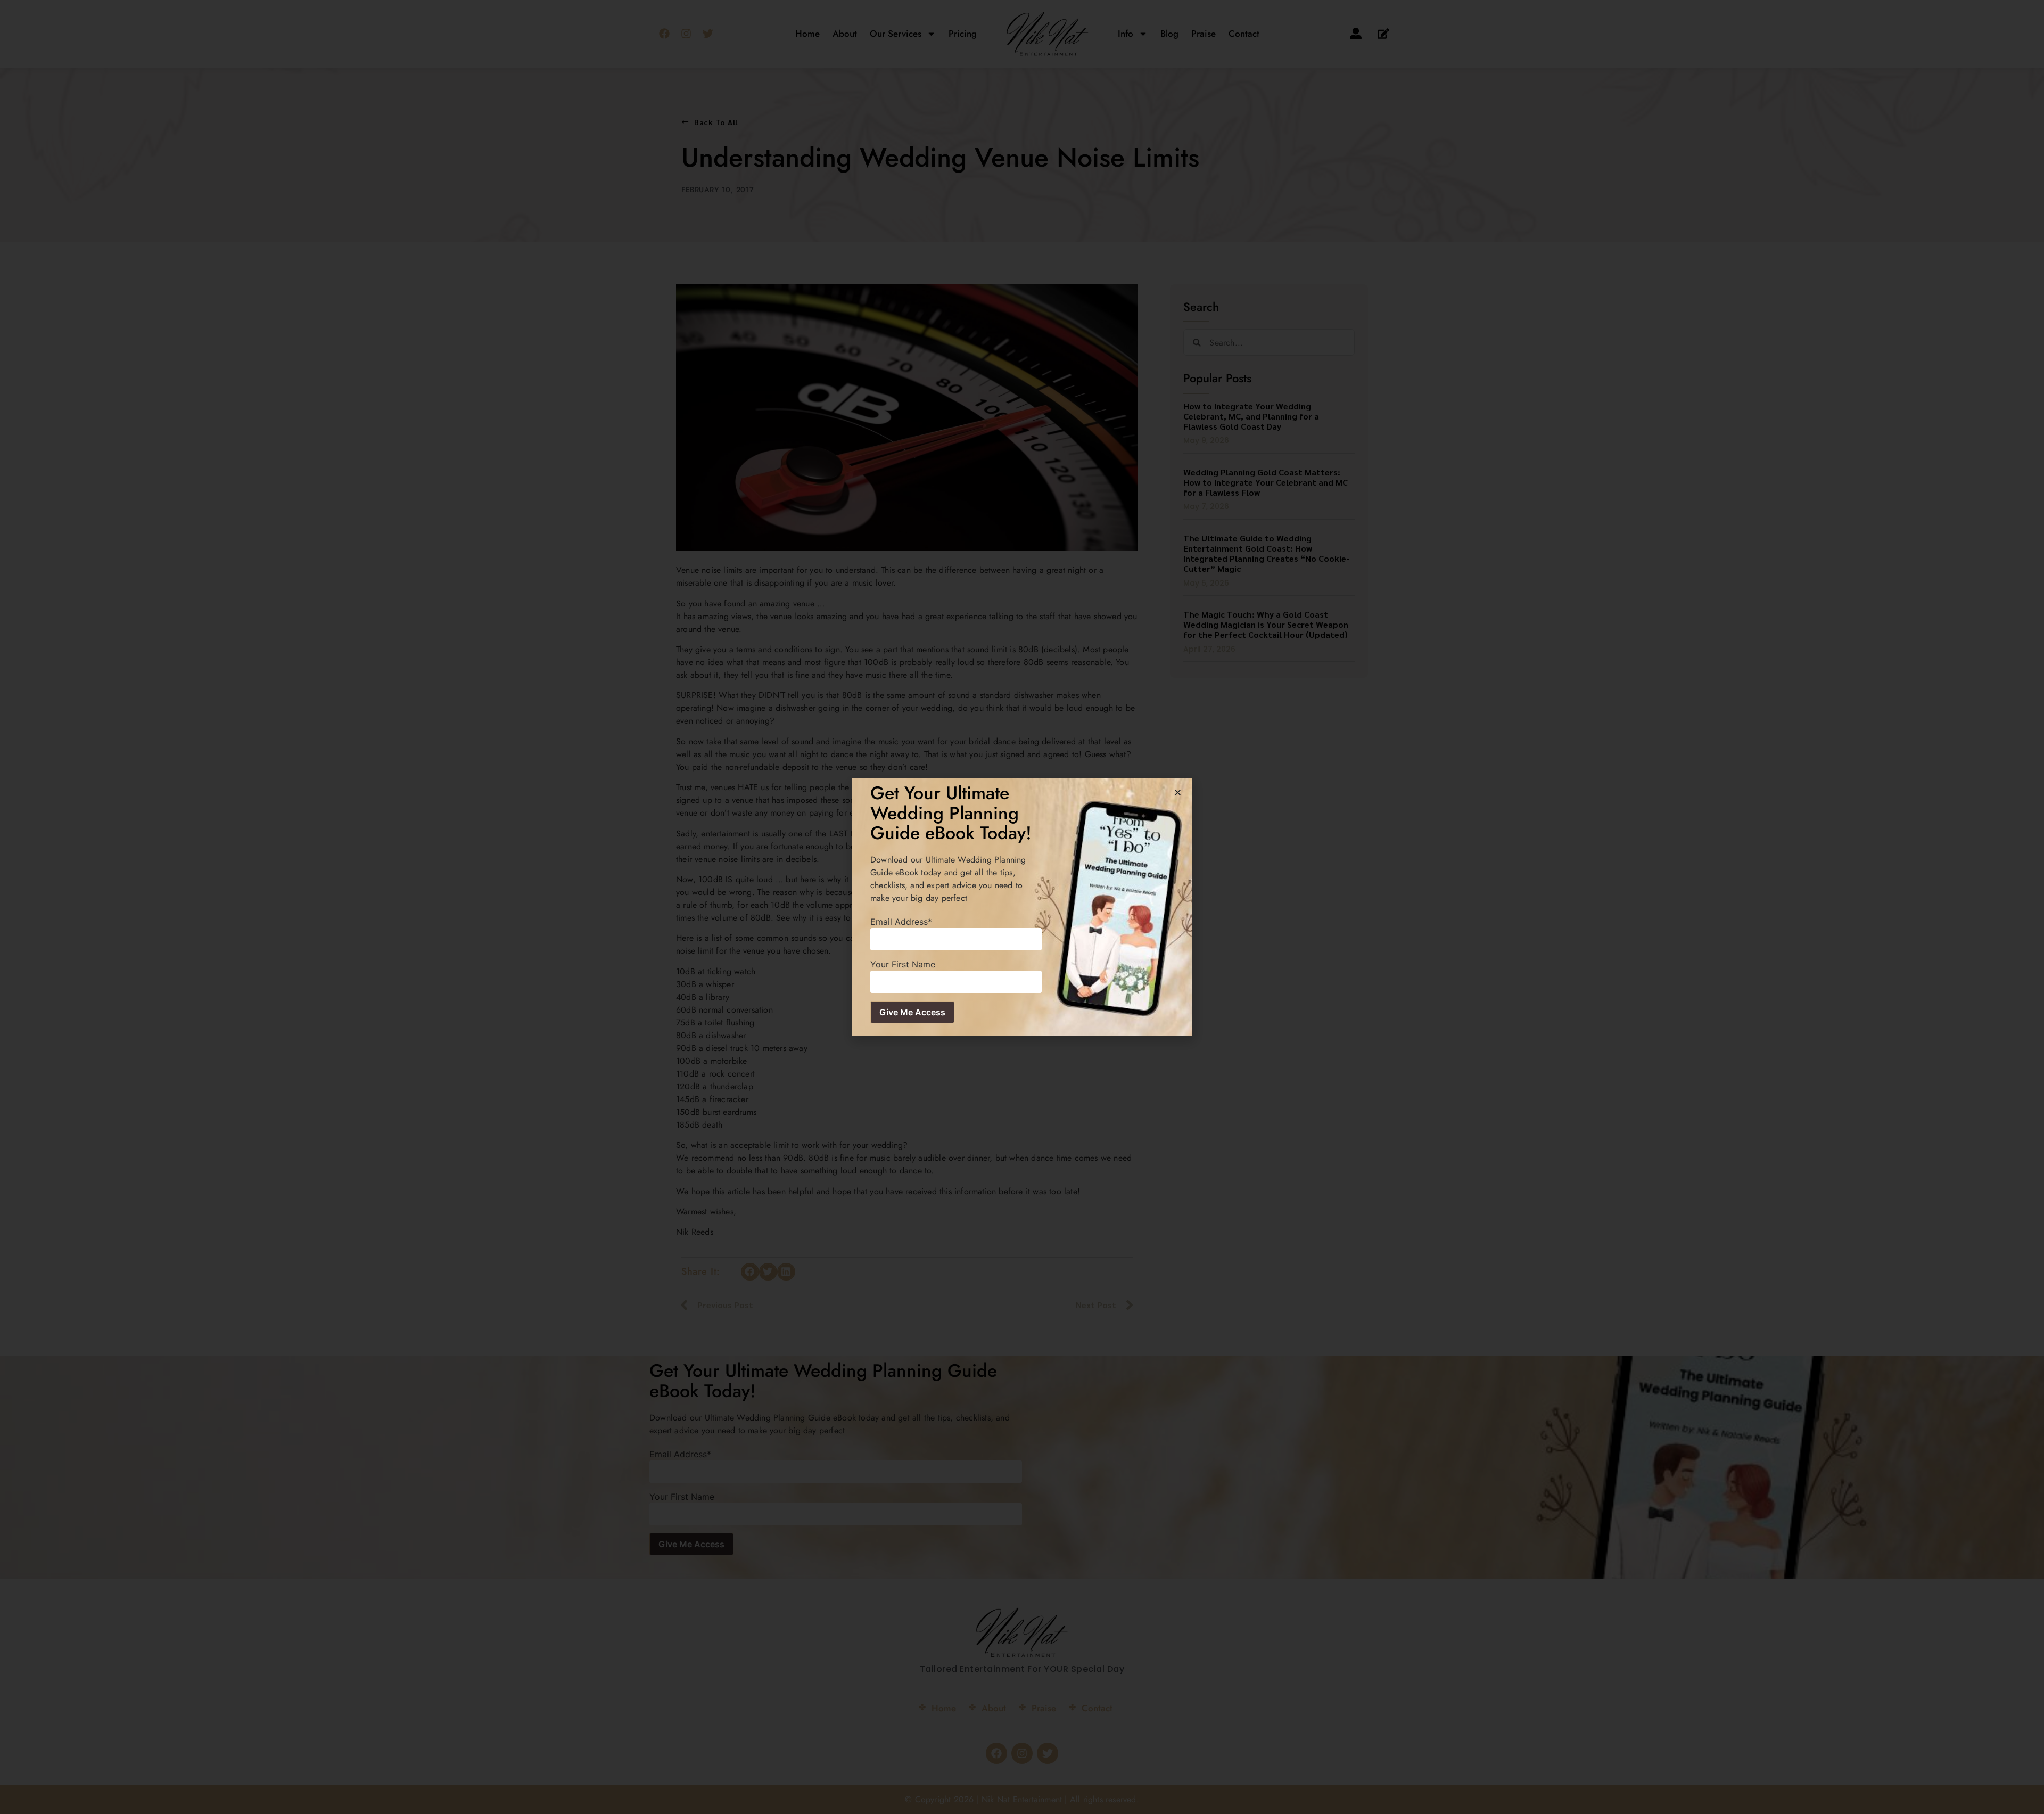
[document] (1022, 907)
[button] (1178, 793)
